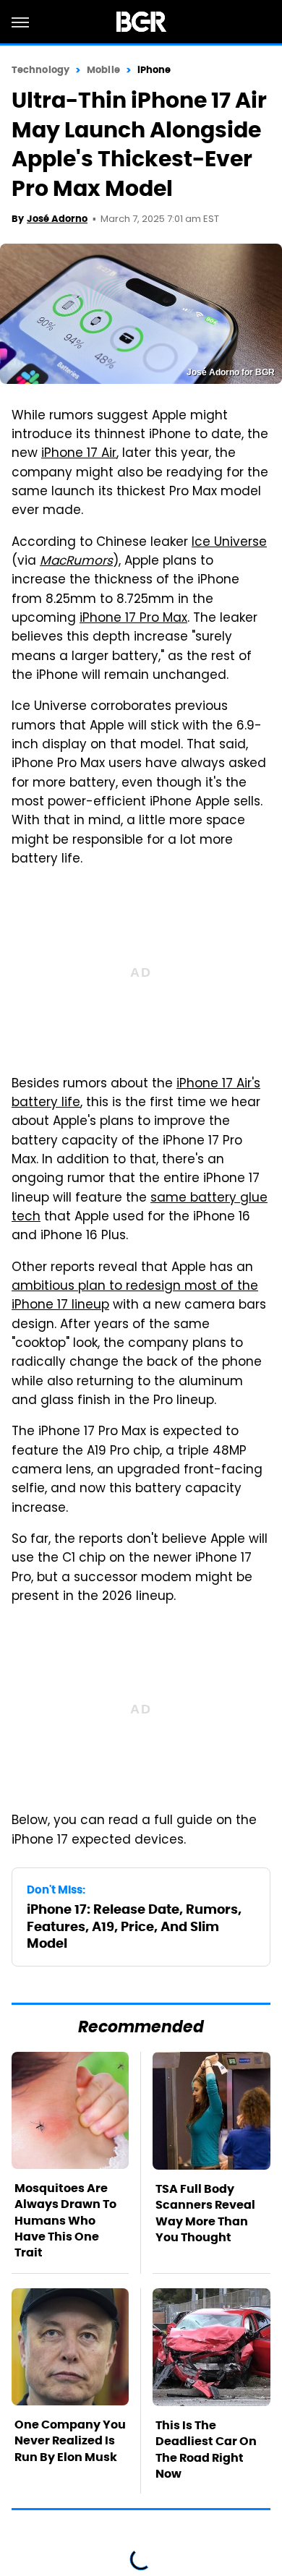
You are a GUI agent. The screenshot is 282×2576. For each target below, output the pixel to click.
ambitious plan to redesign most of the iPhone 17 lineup (135, 1296)
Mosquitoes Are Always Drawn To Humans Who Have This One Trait (65, 2221)
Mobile (103, 70)
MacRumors (76, 562)
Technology (40, 70)
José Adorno (57, 219)
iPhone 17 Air (79, 454)
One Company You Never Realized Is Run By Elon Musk (70, 2441)
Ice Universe (229, 543)
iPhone (154, 70)
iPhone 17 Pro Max (133, 619)
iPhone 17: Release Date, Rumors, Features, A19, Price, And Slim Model (134, 1926)
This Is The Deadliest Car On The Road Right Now (206, 2449)
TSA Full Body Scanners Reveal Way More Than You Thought (205, 2213)
